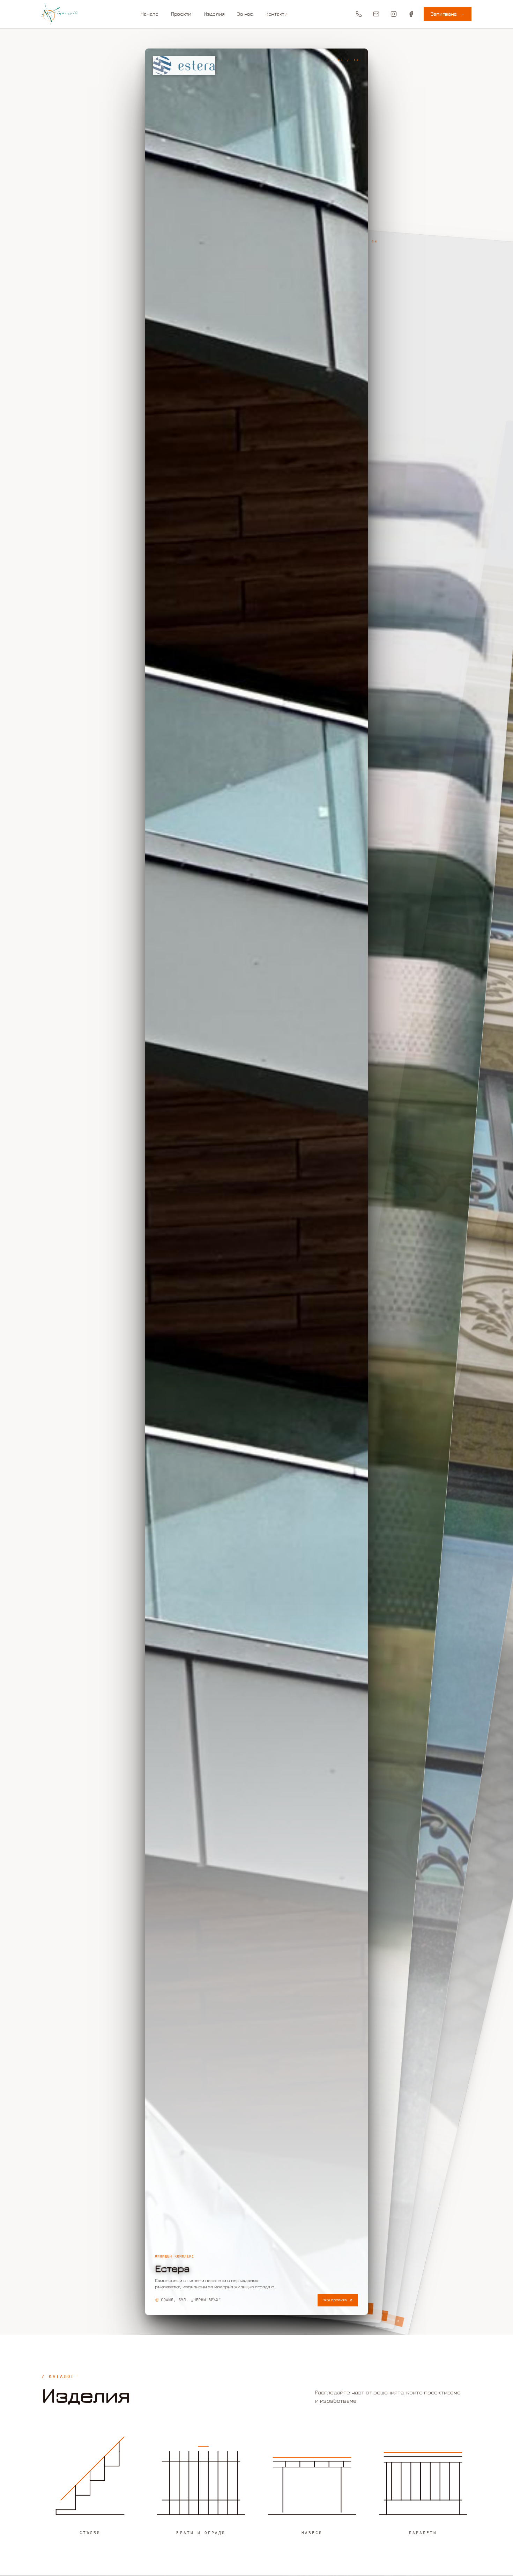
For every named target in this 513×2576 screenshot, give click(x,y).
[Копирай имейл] (376, 14)
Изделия (214, 14)
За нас (245, 14)
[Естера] (256, 1182)
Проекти (181, 14)
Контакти (277, 14)
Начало (149, 14)
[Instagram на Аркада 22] (394, 14)
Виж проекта (334, 2300)
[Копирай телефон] (359, 14)
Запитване (448, 14)
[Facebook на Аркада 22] (411, 14)
